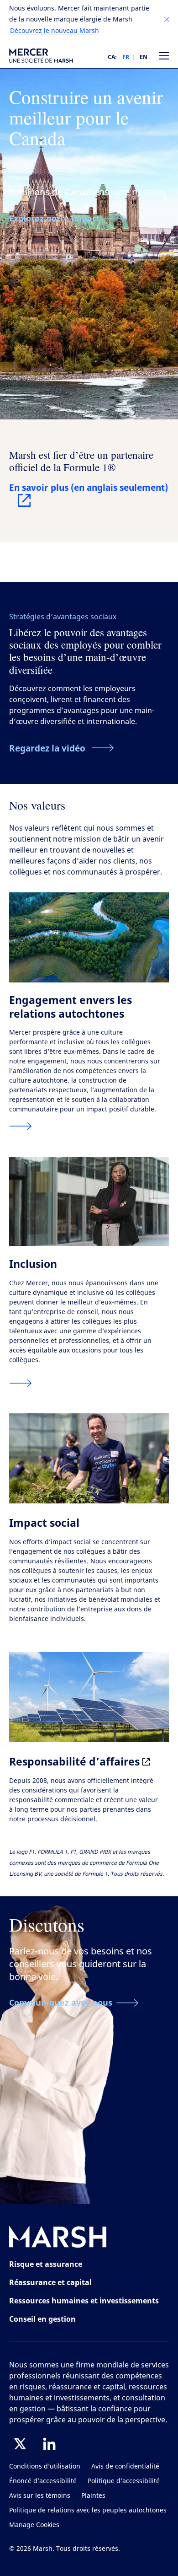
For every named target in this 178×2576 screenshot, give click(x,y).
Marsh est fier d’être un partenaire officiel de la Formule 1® (81, 461)
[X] (20, 2444)
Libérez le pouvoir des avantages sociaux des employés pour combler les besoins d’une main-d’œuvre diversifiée (85, 651)
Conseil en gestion (42, 2319)
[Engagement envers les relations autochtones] (21, 1126)
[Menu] (164, 56)
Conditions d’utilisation (45, 2466)
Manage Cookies (34, 2525)
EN (144, 57)
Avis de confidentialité (125, 2466)
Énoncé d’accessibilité (43, 2481)
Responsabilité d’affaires (76, 1761)
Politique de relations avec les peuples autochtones (88, 2510)
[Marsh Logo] (58, 2239)
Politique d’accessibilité (124, 2481)
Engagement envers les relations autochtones (71, 1007)
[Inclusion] (21, 1383)
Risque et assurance (46, 2264)
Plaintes (93, 2496)
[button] (167, 20)
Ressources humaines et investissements (84, 2301)
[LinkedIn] (49, 2444)
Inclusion (33, 1264)
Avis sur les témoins (40, 2496)
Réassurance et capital (50, 2282)
